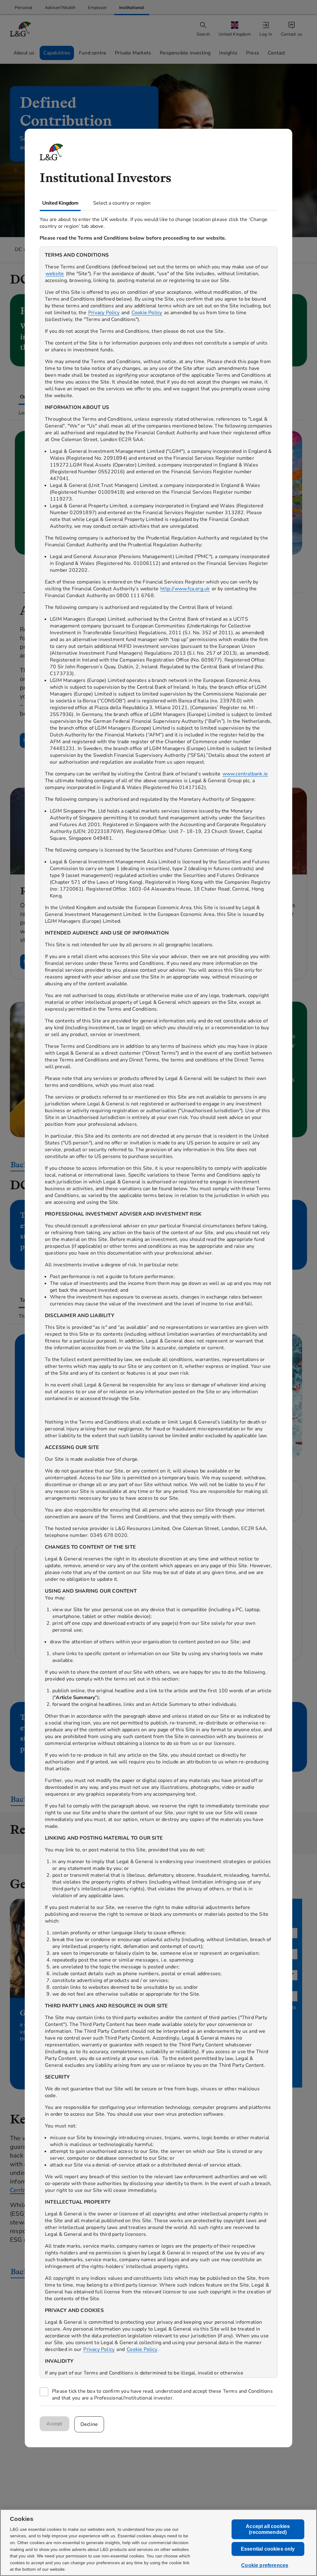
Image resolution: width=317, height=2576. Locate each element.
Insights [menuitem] (228, 53)
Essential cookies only (268, 2549)
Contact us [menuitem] (291, 34)
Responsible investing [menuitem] (185, 53)
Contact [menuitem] (276, 53)
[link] (24, 8)
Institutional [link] (132, 8)
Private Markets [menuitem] (133, 53)
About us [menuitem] (24, 53)
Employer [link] (97, 8)
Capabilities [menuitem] (57, 53)
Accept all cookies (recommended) (268, 2529)
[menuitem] (235, 29)
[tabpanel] (158, 1308)
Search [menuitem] (203, 34)
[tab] (60, 203)
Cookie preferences (265, 2566)
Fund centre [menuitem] (93, 53)
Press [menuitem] (253, 53)
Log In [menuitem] (266, 34)
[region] (158, 1312)
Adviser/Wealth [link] (60, 8)
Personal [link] (24, 8)
